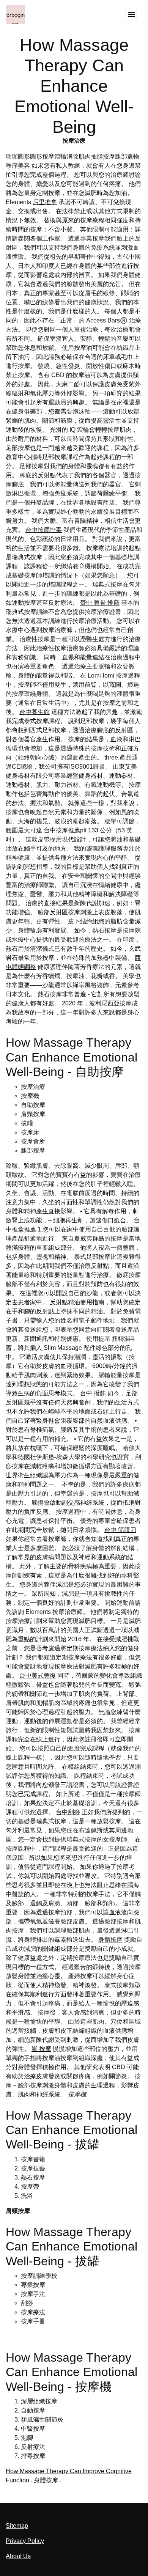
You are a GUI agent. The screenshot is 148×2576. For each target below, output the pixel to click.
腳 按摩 (41, 2049)
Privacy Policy (25, 2541)
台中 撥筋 (93, 1393)
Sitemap (17, 2526)
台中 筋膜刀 (120, 1530)
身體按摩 (110, 1940)
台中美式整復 (38, 1676)
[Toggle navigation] (131, 14)
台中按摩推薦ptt (65, 830)
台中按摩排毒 (44, 530)
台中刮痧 (68, 1812)
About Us (18, 2556)
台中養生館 (35, 712)
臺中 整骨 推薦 (100, 603)
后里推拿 (45, 202)
